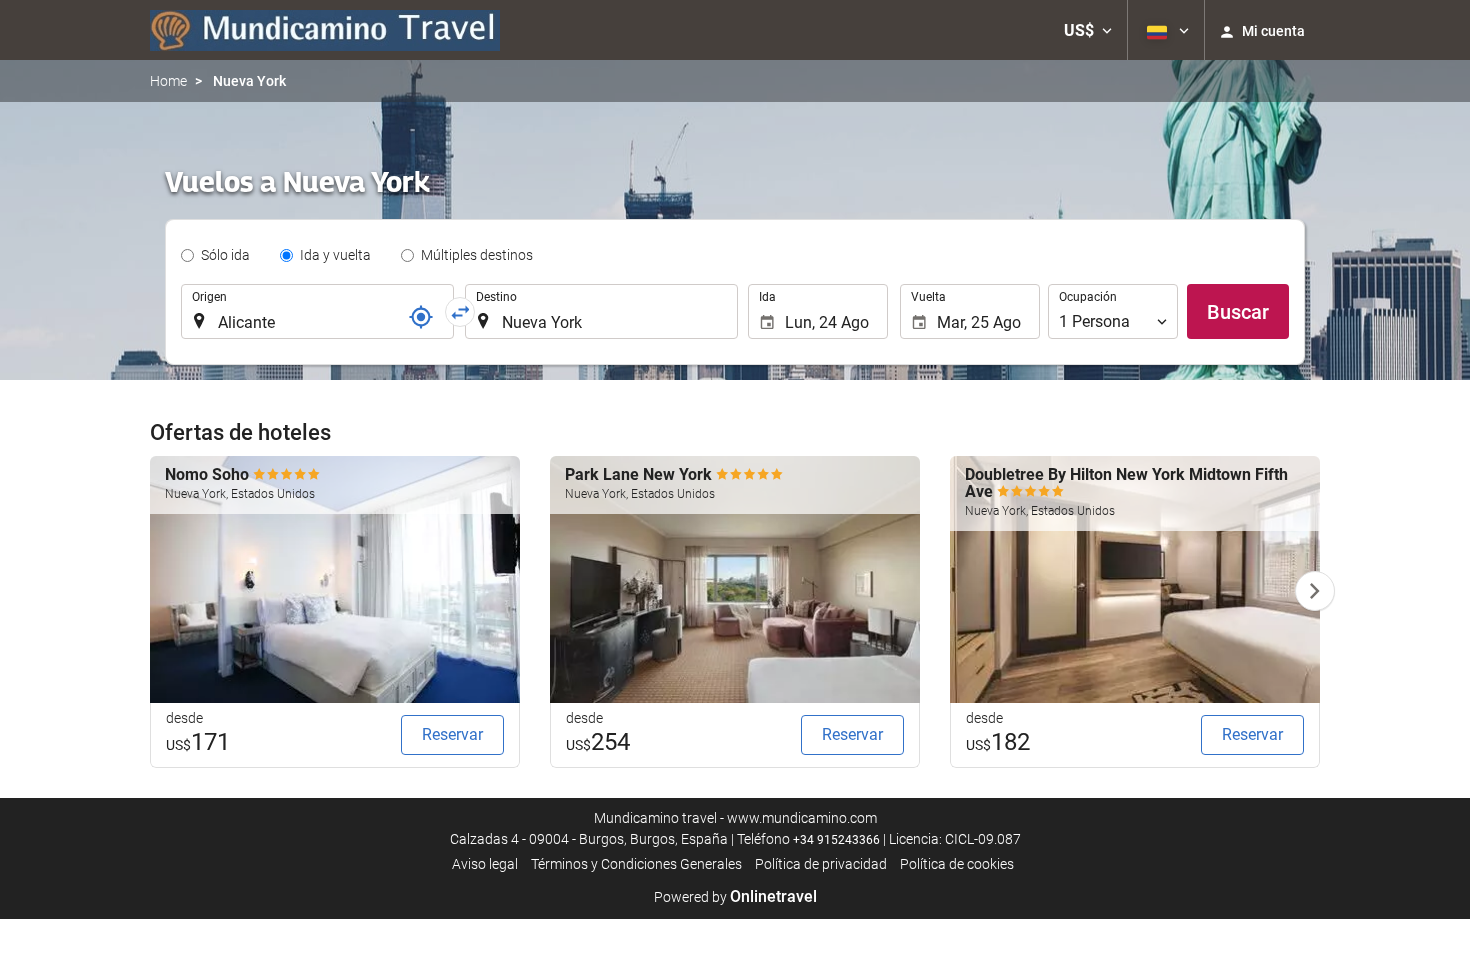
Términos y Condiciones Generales (636, 864)
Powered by (735, 897)
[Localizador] (421, 317)
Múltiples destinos (477, 255)
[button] (1088, 30)
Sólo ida (225, 255)
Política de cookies (957, 864)
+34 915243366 (836, 840)
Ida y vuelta (335, 255)
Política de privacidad (821, 864)
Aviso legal (485, 864)
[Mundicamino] (325, 30)
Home (168, 81)
